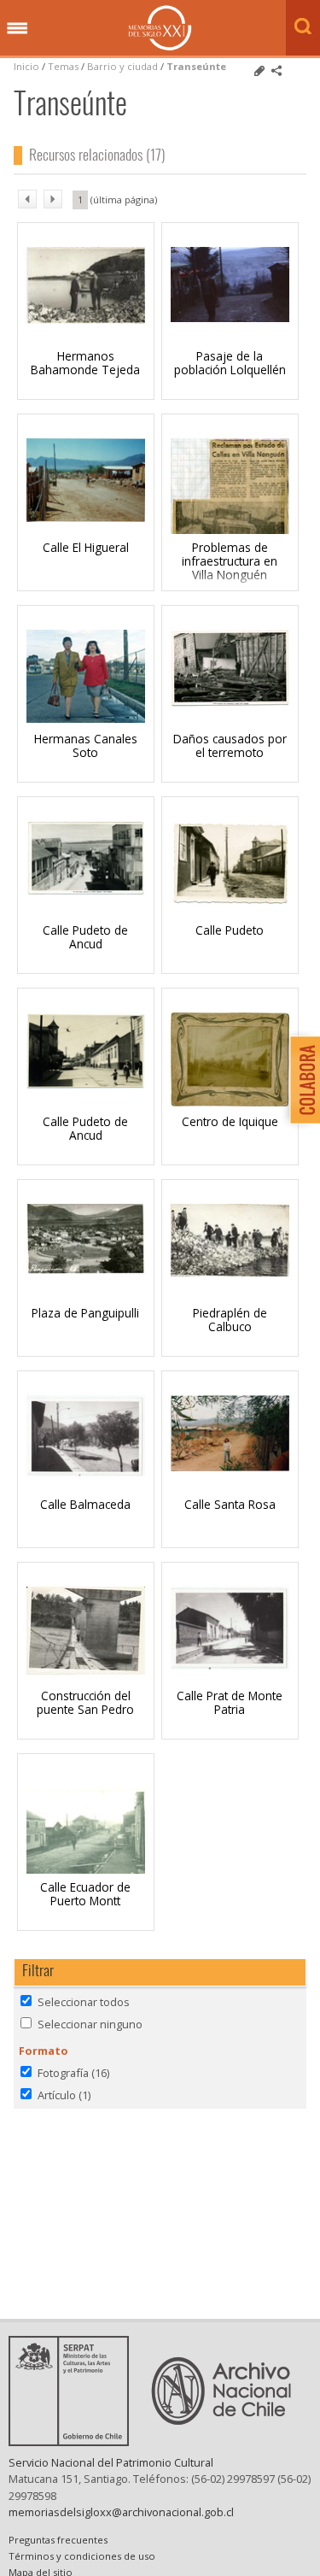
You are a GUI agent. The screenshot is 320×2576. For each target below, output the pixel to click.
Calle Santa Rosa (230, 1504)
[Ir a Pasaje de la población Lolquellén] (230, 317)
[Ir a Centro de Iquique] (230, 1101)
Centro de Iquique (230, 1121)
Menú (17, 29)
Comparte (276, 71)
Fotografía (73, 2073)
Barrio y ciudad (122, 66)
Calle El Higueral (86, 547)
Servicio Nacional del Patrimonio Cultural (111, 2462)
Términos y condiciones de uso (82, 2556)
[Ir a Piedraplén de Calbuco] (230, 1271)
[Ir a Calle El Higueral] (86, 517)
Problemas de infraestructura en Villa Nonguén (230, 561)
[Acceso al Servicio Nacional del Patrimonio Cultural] (74, 2441)
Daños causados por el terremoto (230, 745)
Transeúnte (196, 66)
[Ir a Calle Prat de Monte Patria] (230, 1664)
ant (27, 199)
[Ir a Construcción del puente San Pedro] (86, 1669)
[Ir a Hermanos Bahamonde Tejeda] (86, 319)
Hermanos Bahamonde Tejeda (85, 363)
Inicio (26, 66)
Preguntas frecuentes (58, 2540)
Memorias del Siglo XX (160, 28)
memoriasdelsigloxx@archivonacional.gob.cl (121, 2512)
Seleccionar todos (84, 2002)
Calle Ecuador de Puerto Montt (85, 1894)
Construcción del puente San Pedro (85, 1702)
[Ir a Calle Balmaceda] (86, 1471)
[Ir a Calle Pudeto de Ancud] (86, 890)
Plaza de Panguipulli (85, 1313)
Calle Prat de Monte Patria (230, 1702)
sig (53, 199)
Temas (63, 66)
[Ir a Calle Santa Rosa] (230, 1466)
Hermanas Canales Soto (86, 745)
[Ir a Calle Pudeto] (230, 900)
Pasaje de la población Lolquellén (230, 363)
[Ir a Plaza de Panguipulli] (86, 1269)
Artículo (64, 2095)
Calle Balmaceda (85, 1504)
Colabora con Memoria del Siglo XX (301, 1080)
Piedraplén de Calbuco (230, 1320)
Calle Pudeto (230, 930)
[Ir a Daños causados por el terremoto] (230, 702)
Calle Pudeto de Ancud (85, 937)
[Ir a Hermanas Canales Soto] (86, 718)
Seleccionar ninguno (90, 2024)
